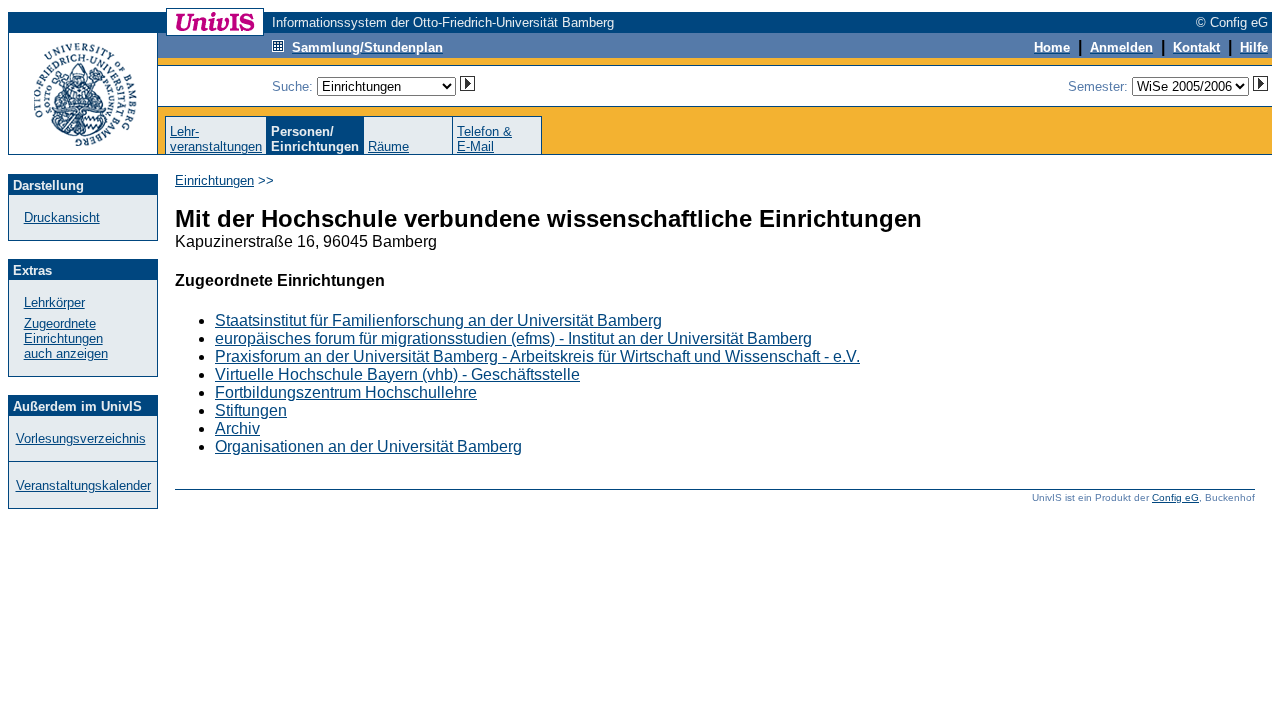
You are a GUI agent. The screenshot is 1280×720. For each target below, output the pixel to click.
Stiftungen (251, 410)
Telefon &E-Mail (484, 139)
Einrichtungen (214, 180)
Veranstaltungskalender (83, 485)
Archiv (237, 428)
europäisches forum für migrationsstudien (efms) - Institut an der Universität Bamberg (513, 338)
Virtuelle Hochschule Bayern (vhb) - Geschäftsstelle (397, 374)
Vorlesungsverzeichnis (81, 438)
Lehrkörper (54, 302)
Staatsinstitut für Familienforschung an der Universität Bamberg (438, 320)
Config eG (1175, 497)
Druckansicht (62, 217)
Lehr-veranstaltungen (216, 139)
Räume (388, 146)
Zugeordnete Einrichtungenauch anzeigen (66, 338)
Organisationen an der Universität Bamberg (368, 446)
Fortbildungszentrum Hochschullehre (346, 392)
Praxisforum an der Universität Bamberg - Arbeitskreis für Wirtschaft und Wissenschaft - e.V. (537, 356)
